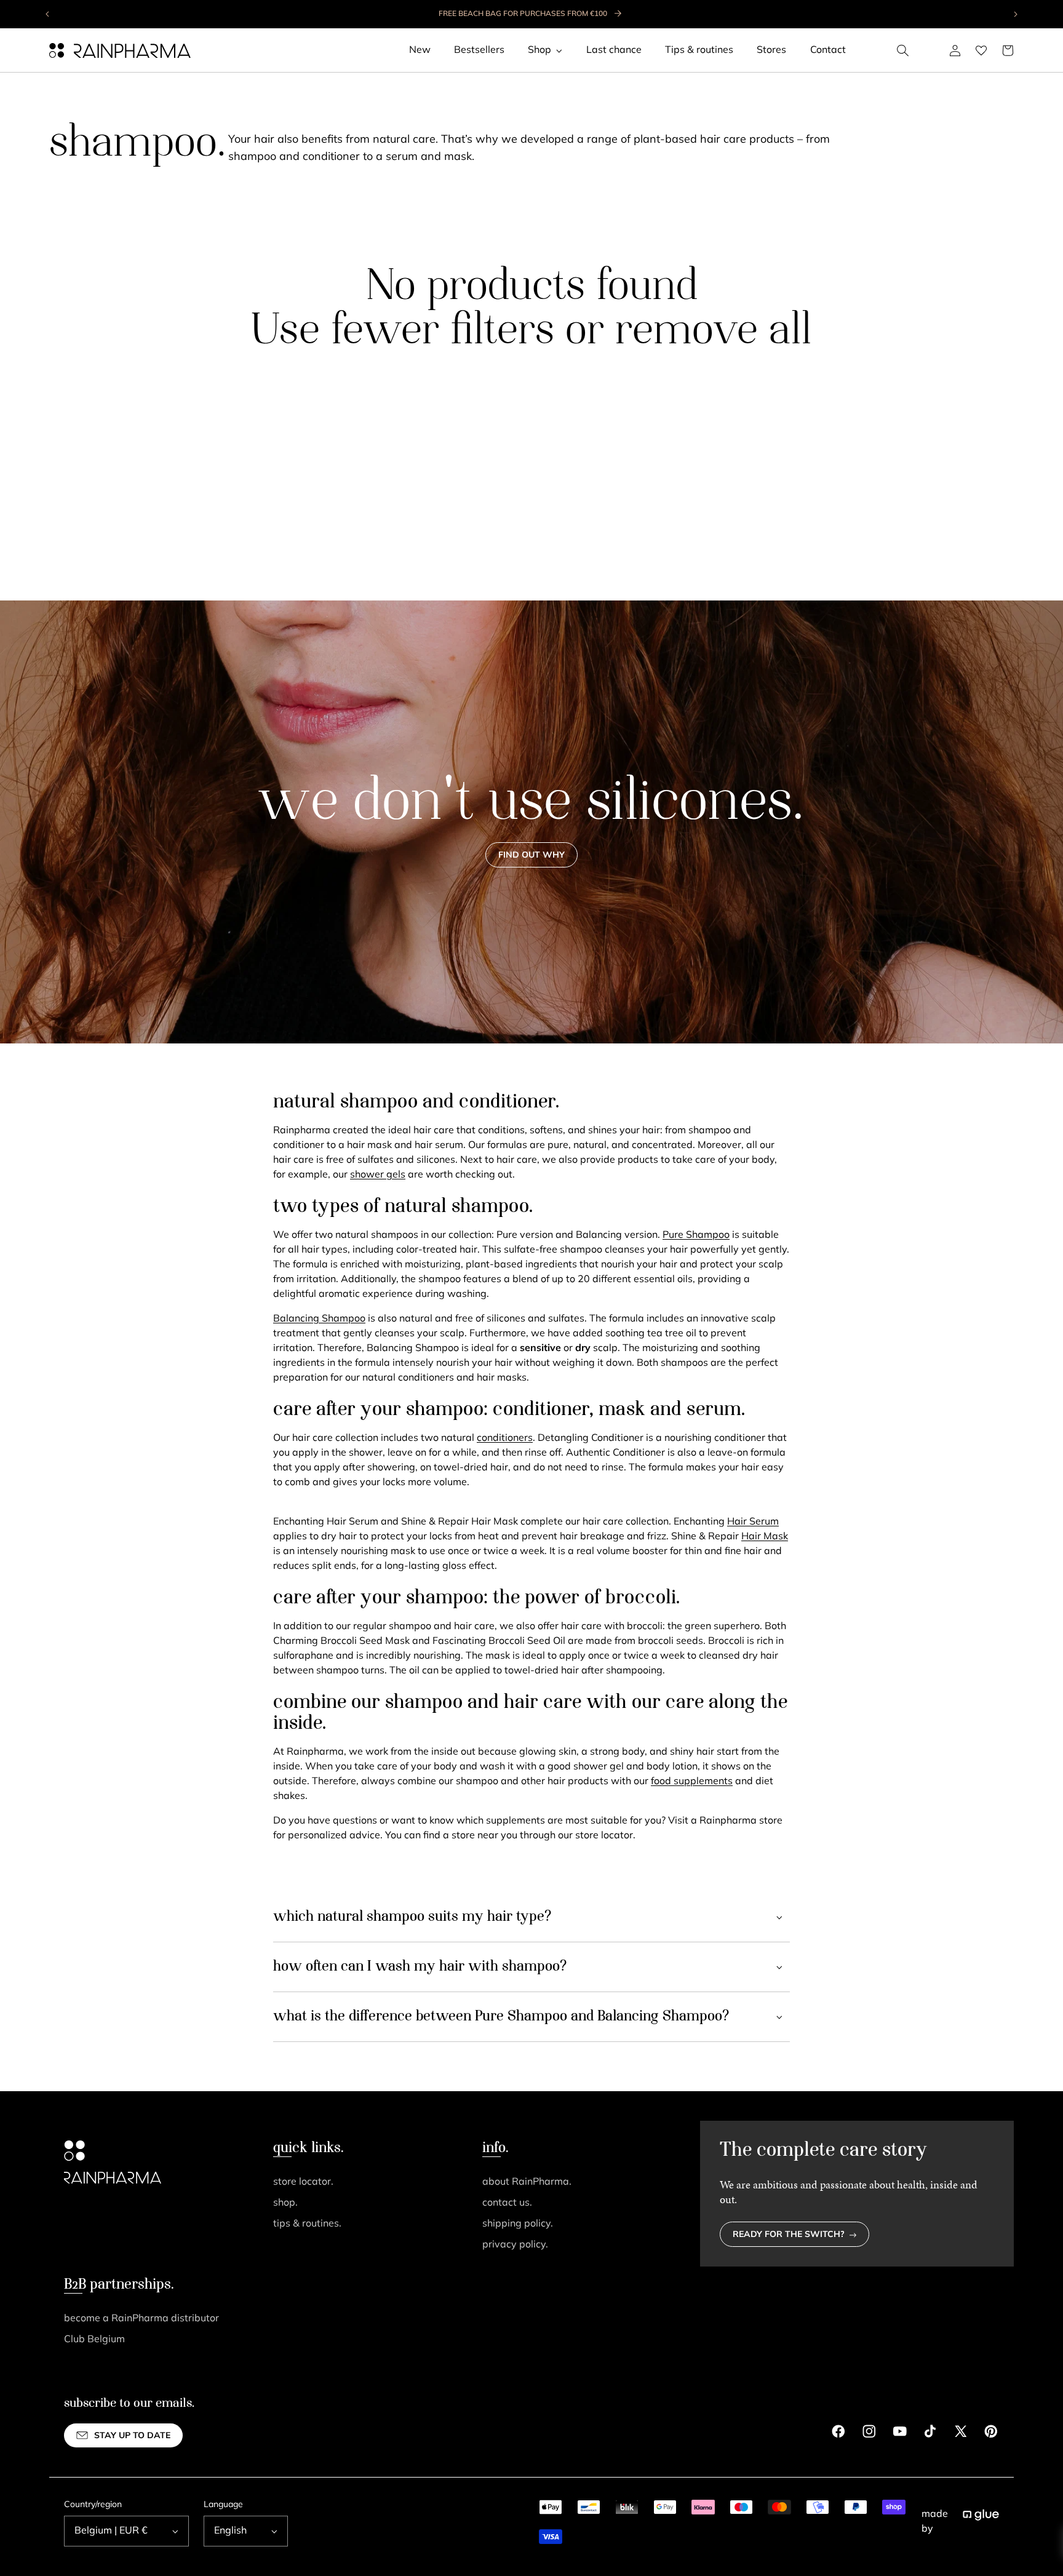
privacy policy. (515, 2245)
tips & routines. (307, 2224)
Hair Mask (765, 1537)
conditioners (505, 1438)
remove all (713, 332)
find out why (531, 855)
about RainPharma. (527, 2182)
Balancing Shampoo (319, 1319)
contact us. (507, 2203)
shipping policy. (518, 2224)
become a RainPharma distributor (141, 2319)
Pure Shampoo (696, 1235)
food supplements (692, 1782)
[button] (903, 50)
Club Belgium (94, 2340)
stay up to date (132, 2436)
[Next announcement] (1015, 14)
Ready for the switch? (789, 2235)
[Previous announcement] (48, 14)
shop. (285, 2203)
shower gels (378, 1175)
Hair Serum (753, 1522)
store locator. (303, 2182)
